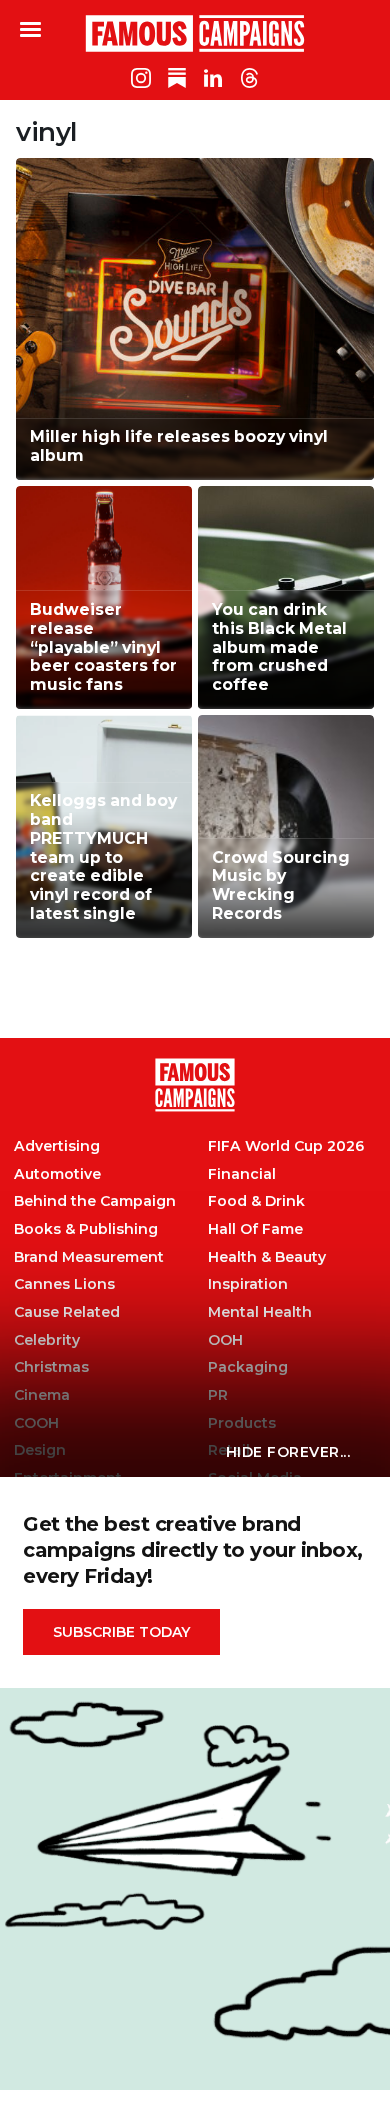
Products (242, 1423)
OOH (225, 1340)
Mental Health (260, 1312)
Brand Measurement (89, 1257)
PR (218, 1395)
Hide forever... (288, 1452)
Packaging (248, 1367)
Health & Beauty (267, 1257)
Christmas (51, 1367)
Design (40, 1450)
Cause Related (67, 1312)
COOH (36, 1423)
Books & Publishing (86, 1229)
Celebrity (47, 1340)
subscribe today (121, 1632)
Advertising (57, 1146)
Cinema (42, 1395)
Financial (242, 1174)
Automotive (57, 1174)
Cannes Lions (64, 1284)
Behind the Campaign (95, 1201)
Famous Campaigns (195, 33)
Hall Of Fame (255, 1229)
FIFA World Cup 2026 (286, 1146)
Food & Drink (256, 1201)
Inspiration (248, 1284)
